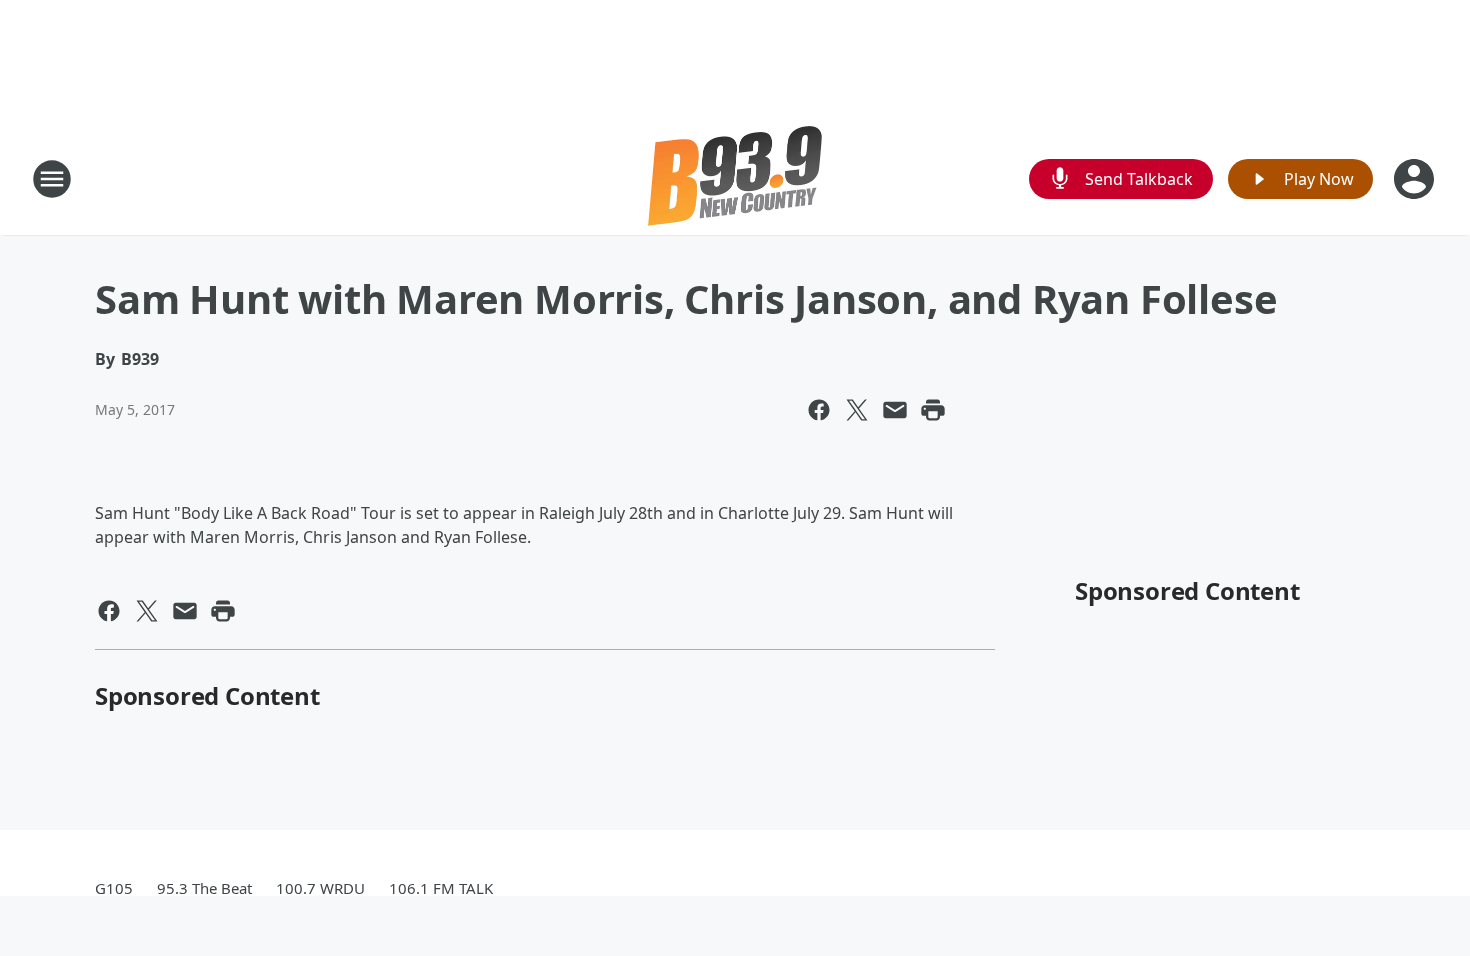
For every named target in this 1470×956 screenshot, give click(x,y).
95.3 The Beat (204, 888)
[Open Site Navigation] (52, 179)
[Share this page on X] (857, 410)
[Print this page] (933, 410)
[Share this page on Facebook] (819, 410)
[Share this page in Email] (895, 410)
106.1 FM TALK (441, 888)
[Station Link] (735, 178)
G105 (114, 888)
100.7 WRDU (320, 888)
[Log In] (1416, 179)
